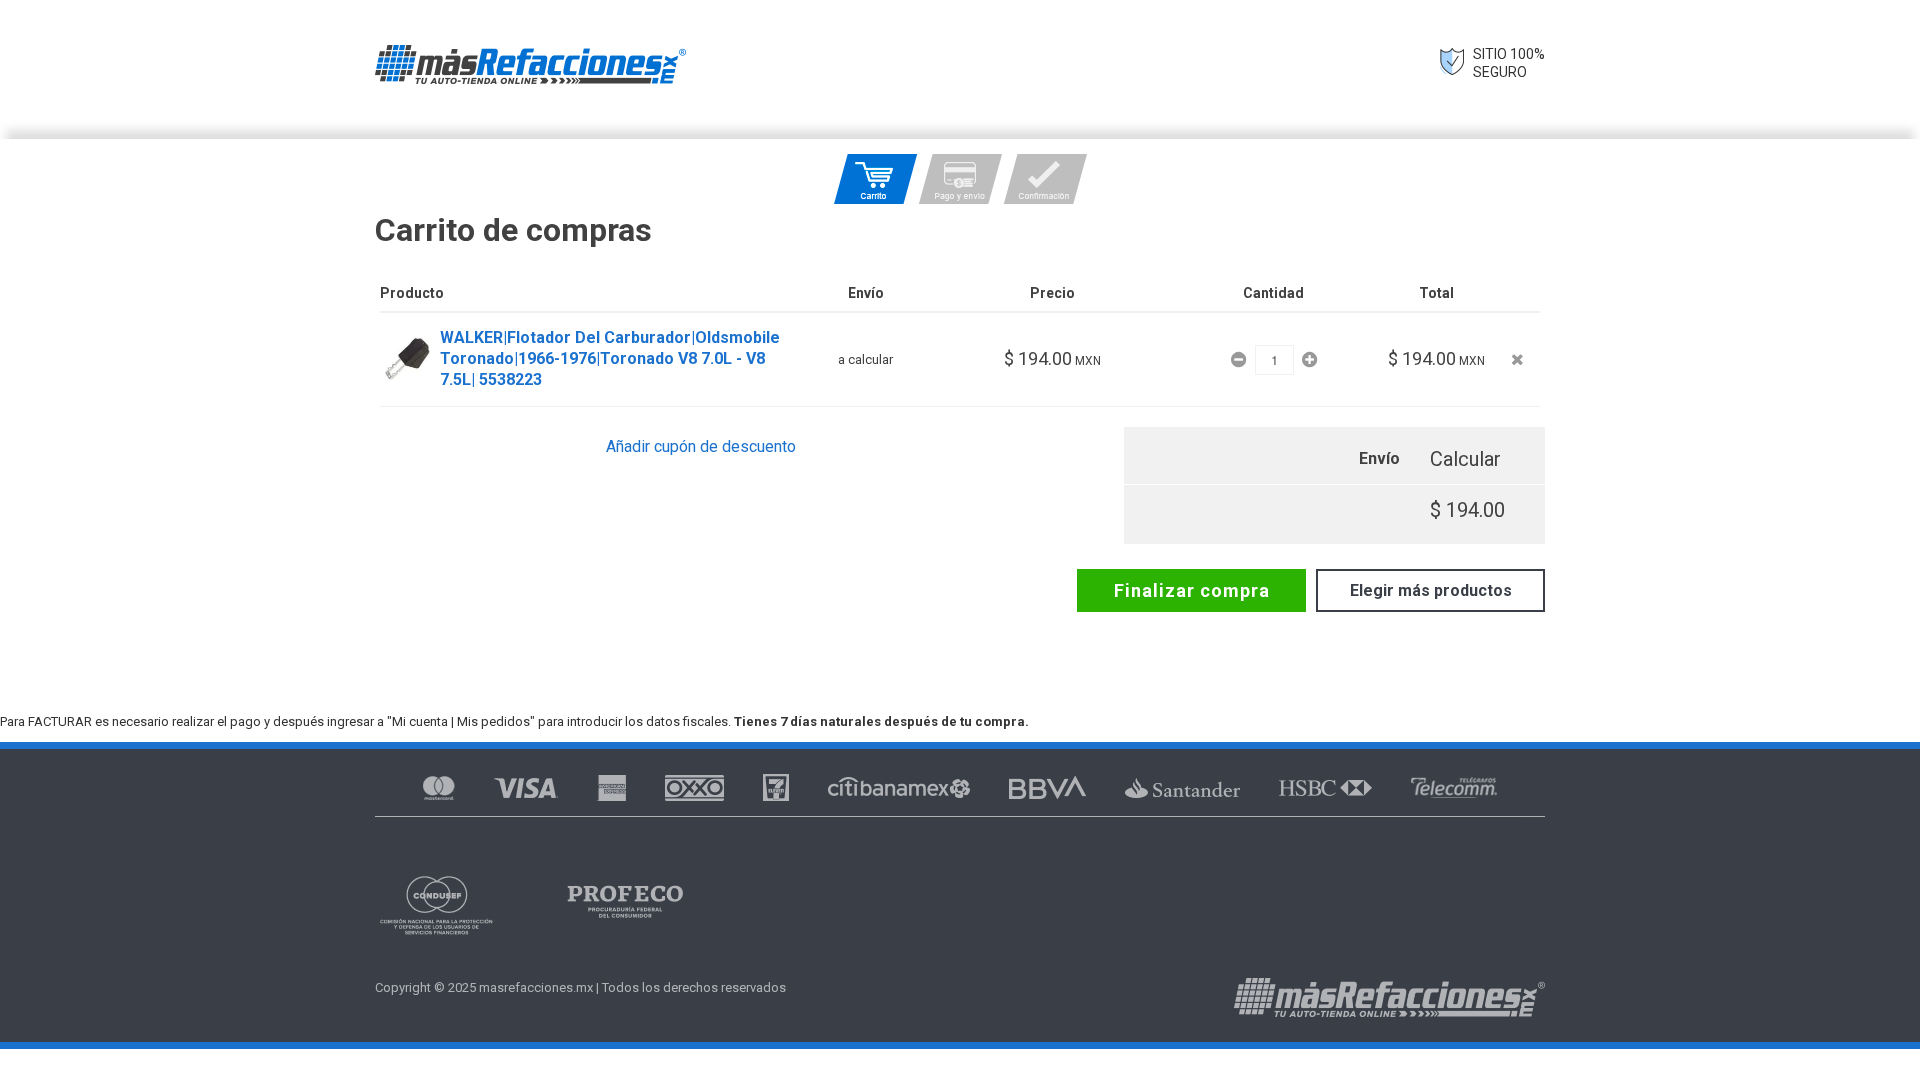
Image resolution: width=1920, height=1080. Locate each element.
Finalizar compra (1192, 590)
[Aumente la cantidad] (1309, 359)
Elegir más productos (1431, 590)
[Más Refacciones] (530, 64)
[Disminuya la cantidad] (1240, 359)
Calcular (1465, 459)
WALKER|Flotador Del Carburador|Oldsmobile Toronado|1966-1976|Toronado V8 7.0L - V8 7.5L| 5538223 (610, 358)
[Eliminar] (1517, 359)
